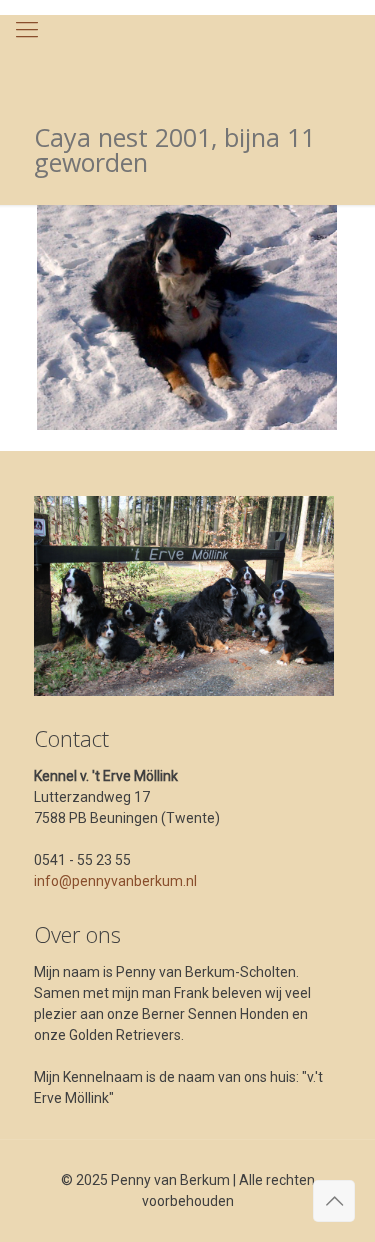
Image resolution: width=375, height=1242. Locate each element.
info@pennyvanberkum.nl (115, 881)
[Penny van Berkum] (187, 55)
